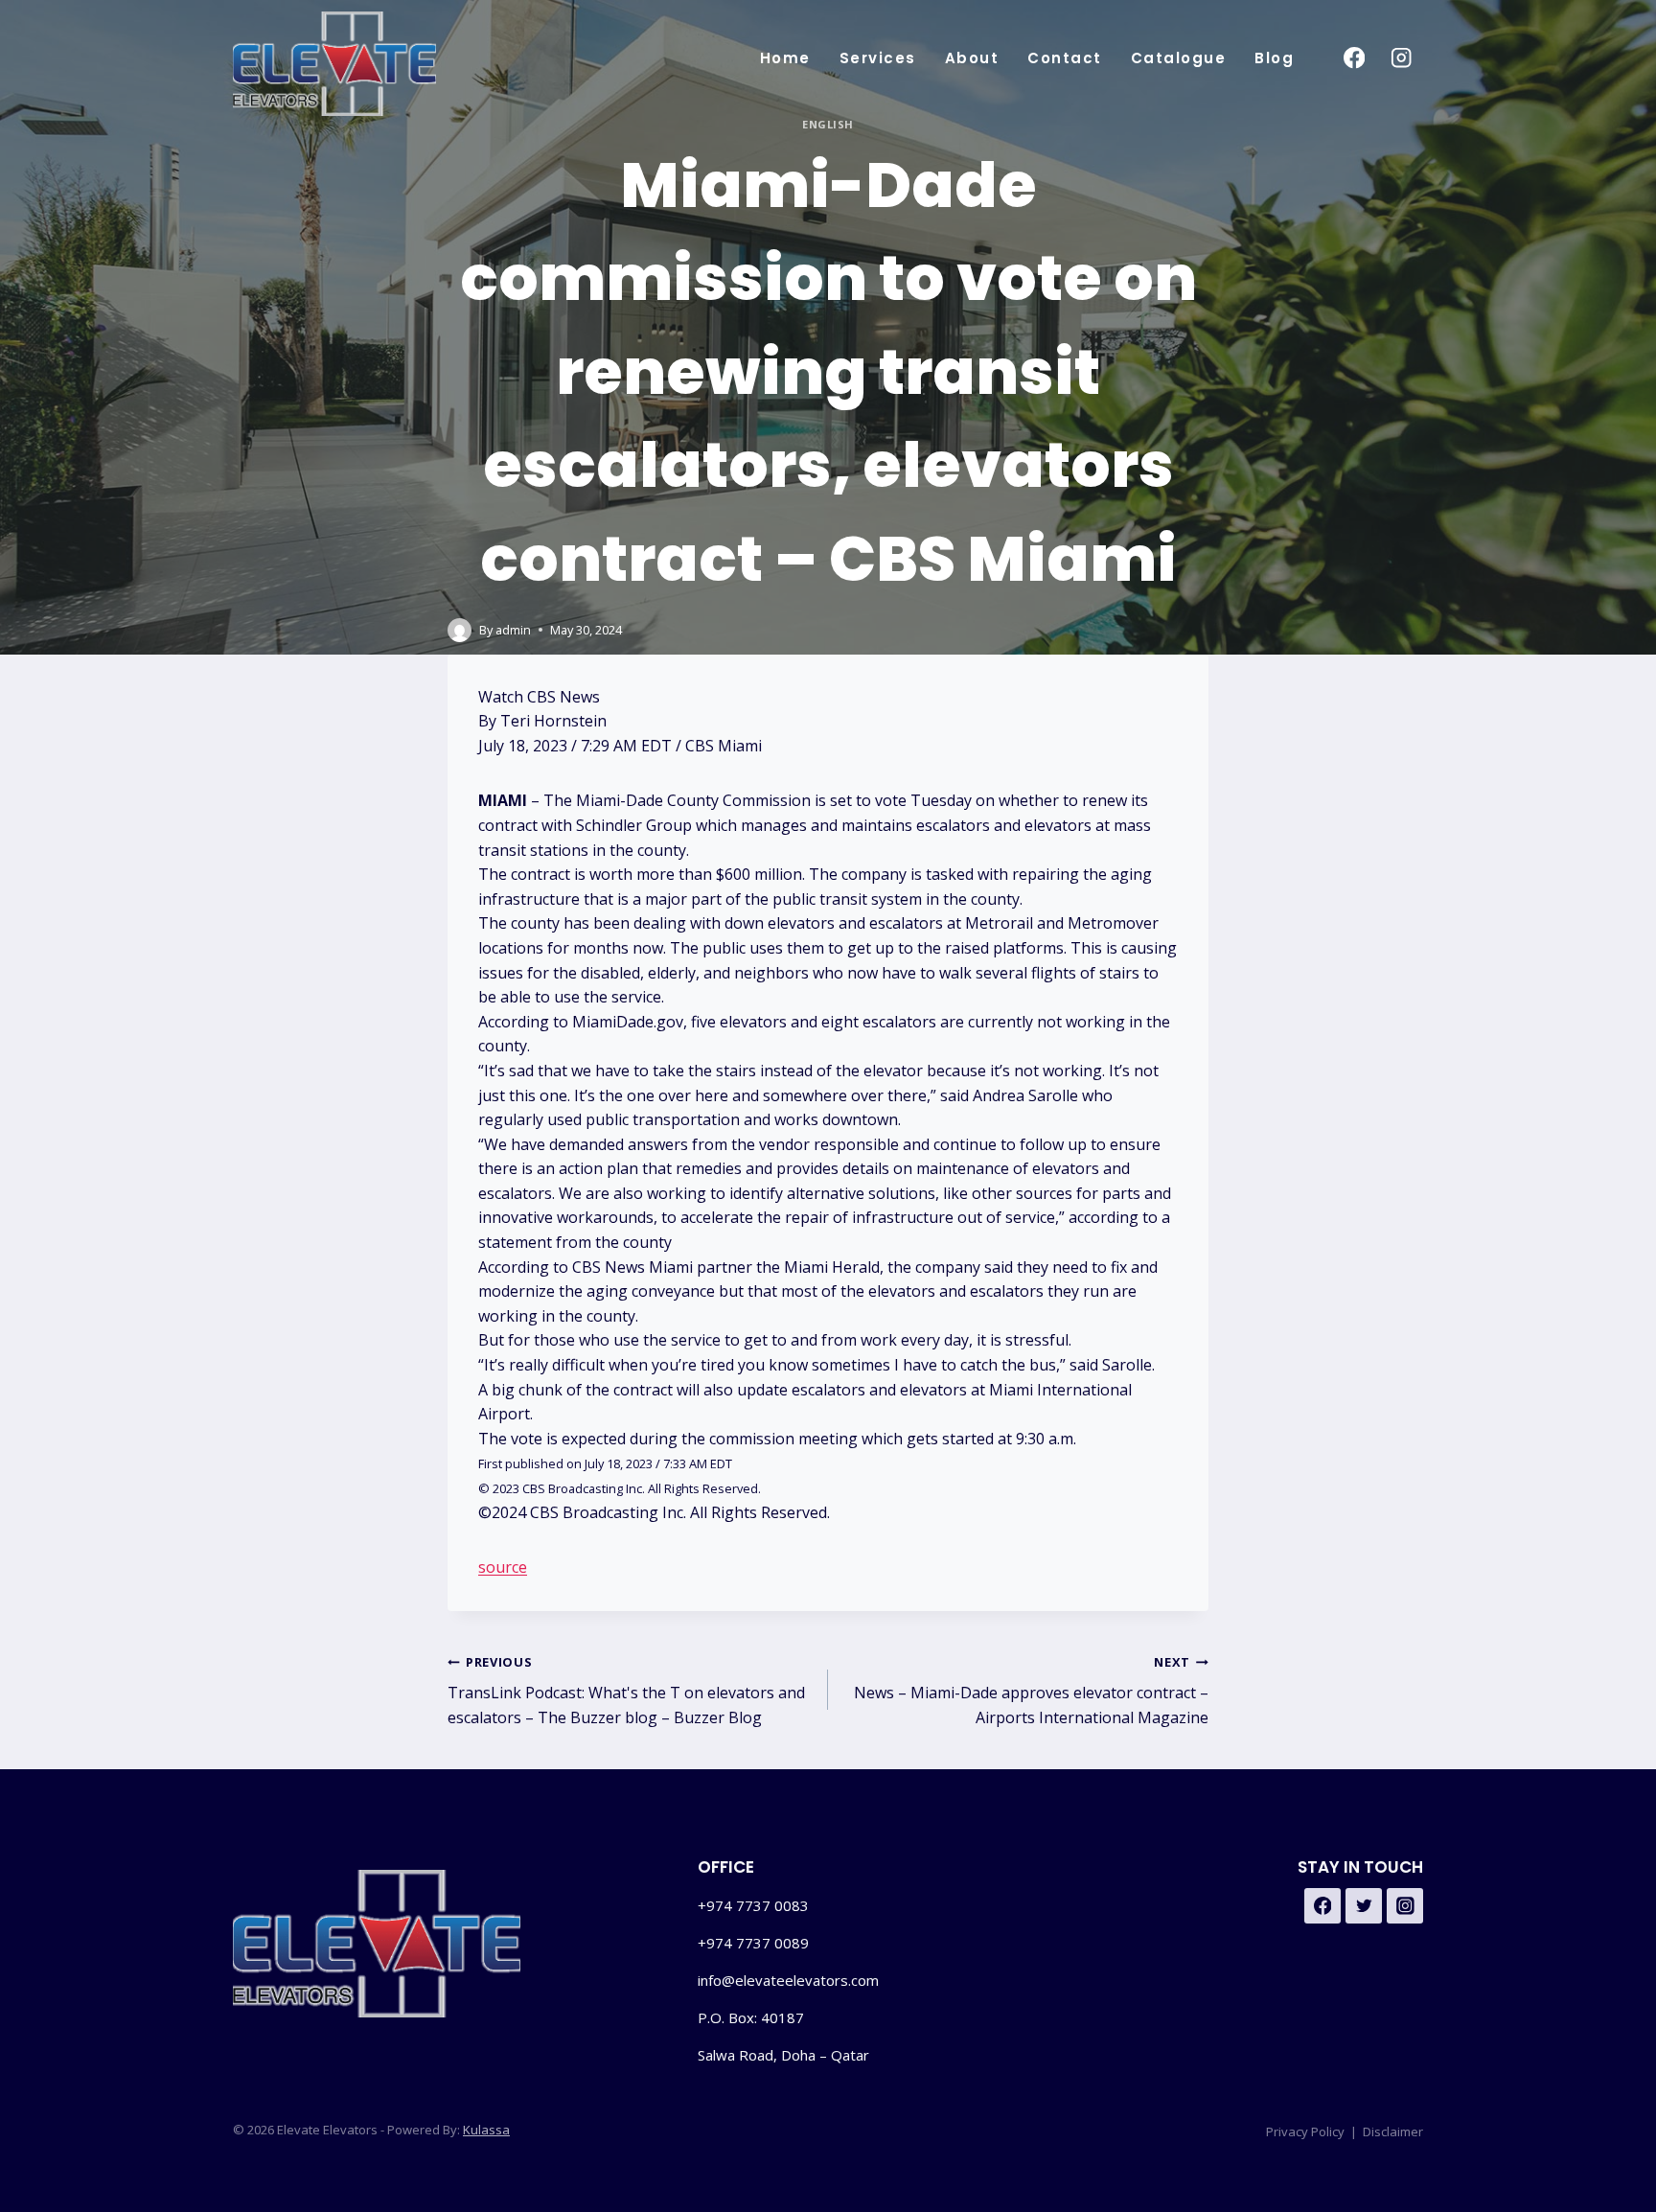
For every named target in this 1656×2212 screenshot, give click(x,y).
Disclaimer (1393, 2131)
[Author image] (460, 630)
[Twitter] (1364, 1906)
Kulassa (486, 2130)
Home (785, 58)
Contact (1065, 58)
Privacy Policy (1305, 2131)
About (972, 58)
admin (513, 630)
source (503, 1567)
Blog (1274, 58)
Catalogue (1179, 58)
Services (878, 58)
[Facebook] (1354, 58)
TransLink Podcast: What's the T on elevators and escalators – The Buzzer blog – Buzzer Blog (626, 1691)
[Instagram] (1402, 58)
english (828, 124)
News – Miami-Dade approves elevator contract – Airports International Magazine (1031, 1691)
